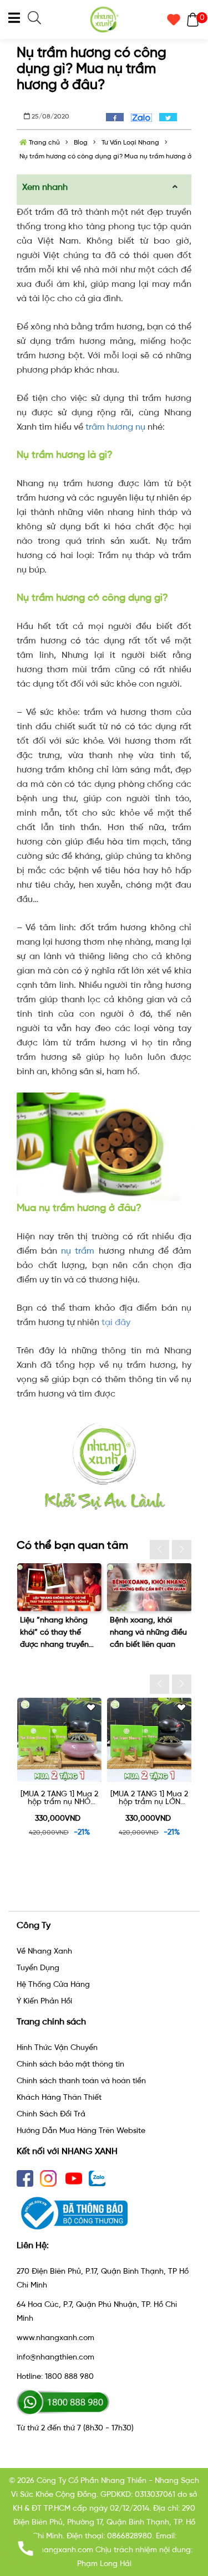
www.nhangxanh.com (55, 2338)
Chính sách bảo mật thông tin (70, 2064)
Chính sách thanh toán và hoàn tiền (81, 2081)
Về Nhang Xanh (44, 1951)
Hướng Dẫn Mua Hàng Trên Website (81, 2131)
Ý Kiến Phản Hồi (44, 2001)
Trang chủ (44, 142)
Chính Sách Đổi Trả (51, 2114)
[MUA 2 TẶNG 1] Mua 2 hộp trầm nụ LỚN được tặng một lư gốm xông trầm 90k (80, 1798)
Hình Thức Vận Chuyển (57, 2047)
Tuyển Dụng (38, 1968)
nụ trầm (78, 1251)
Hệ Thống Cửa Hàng (53, 1984)
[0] (190, 19)
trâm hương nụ (115, 427)
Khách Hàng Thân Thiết (59, 2097)
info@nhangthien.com (55, 2357)
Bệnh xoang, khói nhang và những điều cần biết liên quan (148, 1632)
